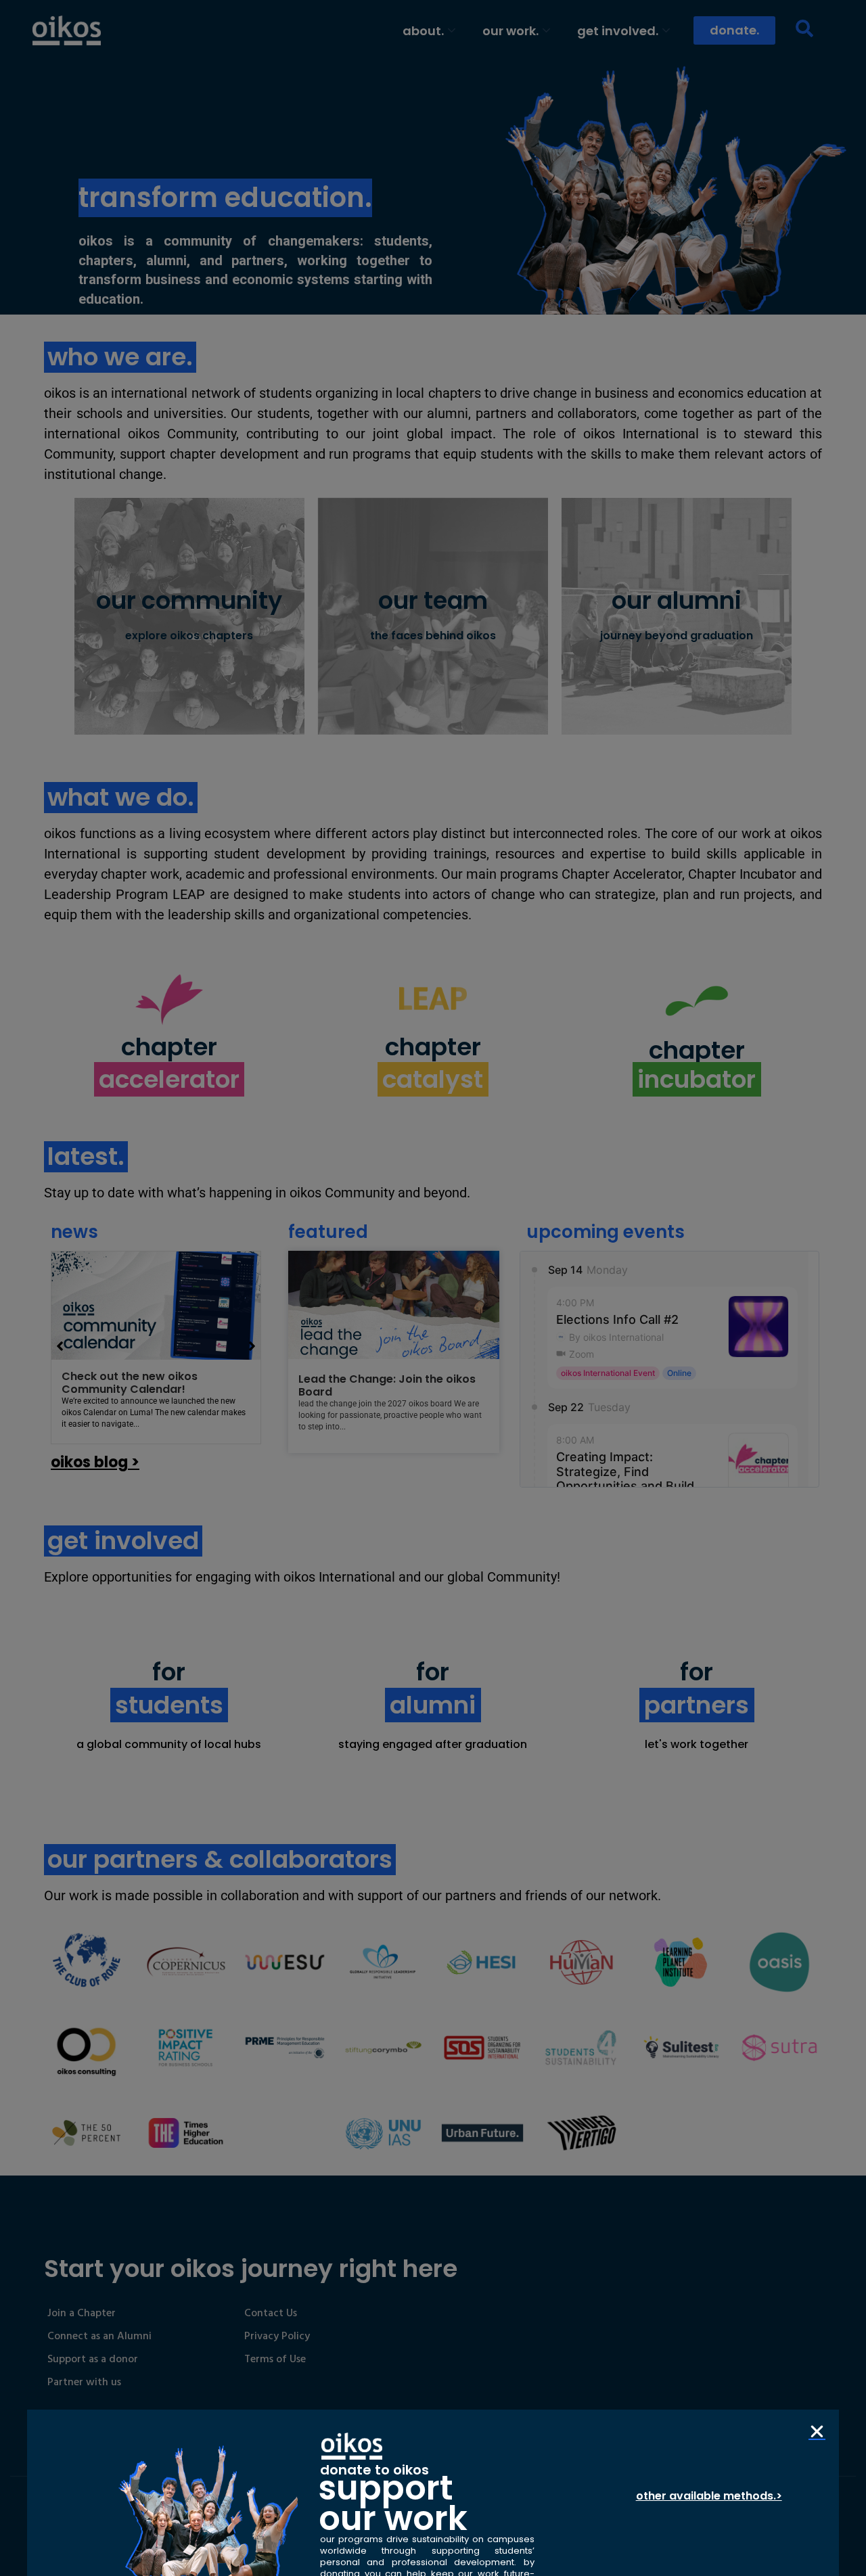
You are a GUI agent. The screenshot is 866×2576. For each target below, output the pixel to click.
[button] (817, 2432)
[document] (433, 1288)
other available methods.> (709, 2496)
